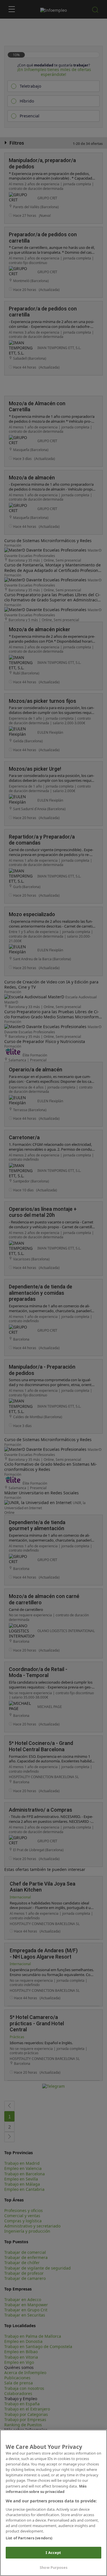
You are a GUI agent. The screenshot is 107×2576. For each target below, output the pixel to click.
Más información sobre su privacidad (46, 2489)
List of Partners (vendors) (29, 2538)
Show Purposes (53, 2567)
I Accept (53, 2553)
